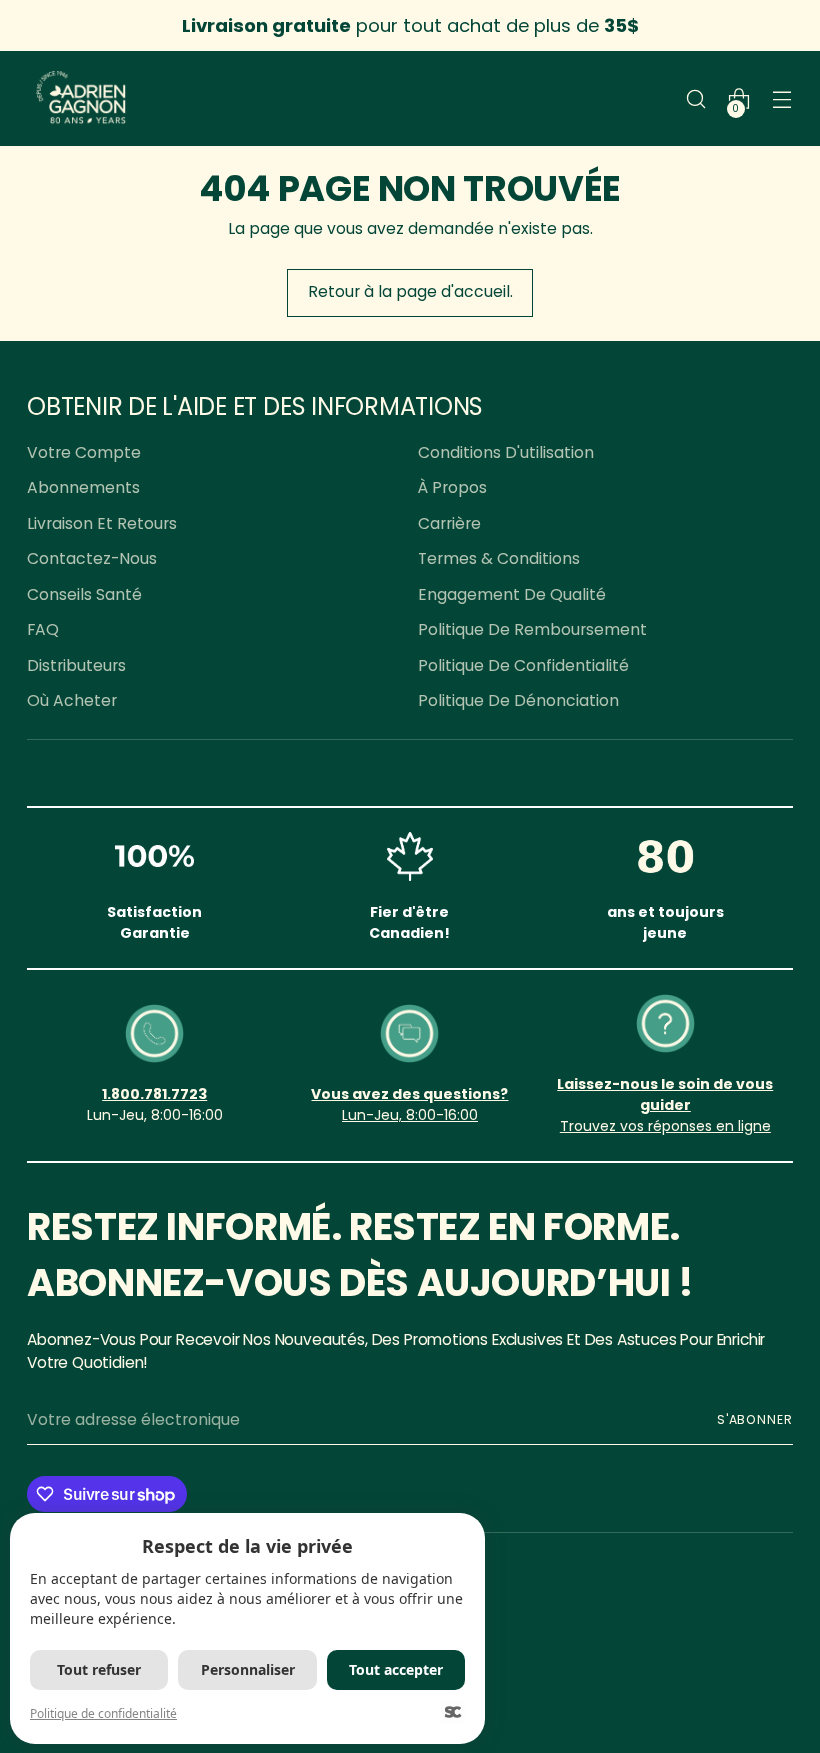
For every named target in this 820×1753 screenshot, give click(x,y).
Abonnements (83, 487)
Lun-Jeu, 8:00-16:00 (410, 1115)
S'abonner (755, 1419)
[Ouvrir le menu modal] (782, 98)
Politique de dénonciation (518, 700)
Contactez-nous (92, 558)
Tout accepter (396, 1669)
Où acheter (72, 700)
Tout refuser (99, 1669)
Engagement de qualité (512, 594)
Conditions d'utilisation (506, 452)
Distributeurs (76, 665)
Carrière (449, 523)
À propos (452, 487)
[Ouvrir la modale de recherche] (696, 98)
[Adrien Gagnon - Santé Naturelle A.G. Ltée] (82, 98)
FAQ (43, 629)
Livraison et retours (102, 523)
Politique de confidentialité (523, 665)
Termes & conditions (499, 558)
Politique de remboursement (532, 629)
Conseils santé (84, 594)
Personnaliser (248, 1669)
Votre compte (84, 452)
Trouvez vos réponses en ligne (665, 1126)
